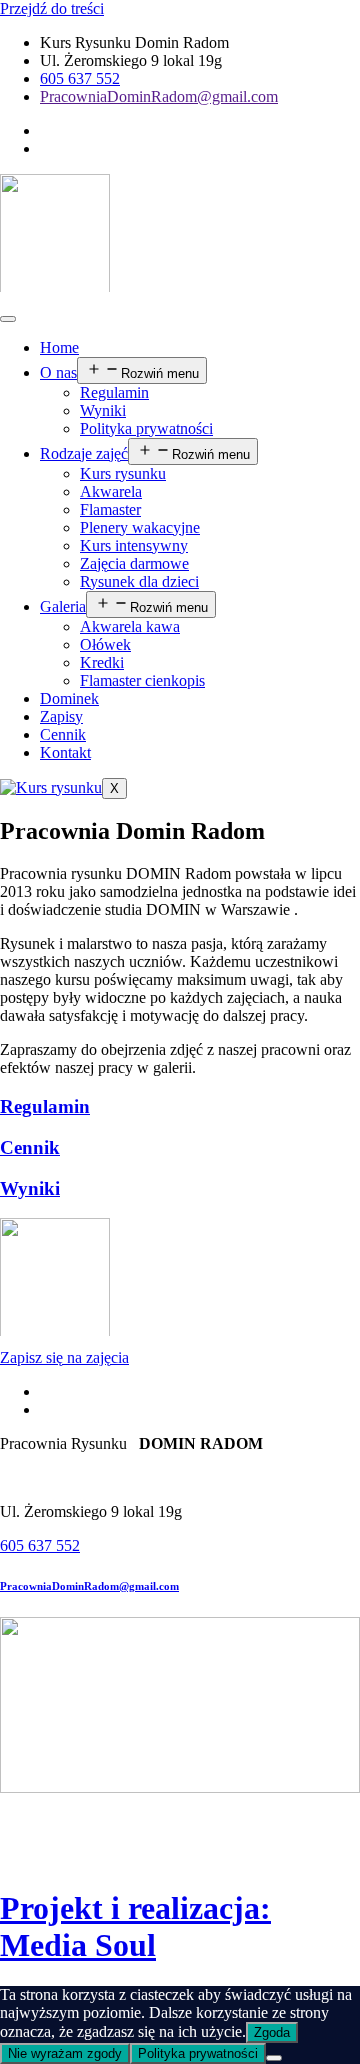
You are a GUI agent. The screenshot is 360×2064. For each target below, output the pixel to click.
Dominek (69, 698)
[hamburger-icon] (8, 319)
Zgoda (272, 2032)
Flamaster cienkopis (142, 680)
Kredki (102, 662)
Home (59, 347)
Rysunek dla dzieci (139, 581)
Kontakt (65, 752)
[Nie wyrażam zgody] (274, 2058)
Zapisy (61, 716)
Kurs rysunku (123, 473)
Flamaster (110, 509)
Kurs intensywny (134, 545)
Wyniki (103, 410)
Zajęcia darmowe (134, 563)
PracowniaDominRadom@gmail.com (89, 1586)
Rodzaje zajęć (84, 453)
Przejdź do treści (52, 8)
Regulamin (114, 392)
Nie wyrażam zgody (65, 2053)
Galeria (63, 606)
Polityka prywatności (146, 428)
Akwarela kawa (130, 626)
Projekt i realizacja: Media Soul (135, 1926)
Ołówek (105, 644)
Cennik (63, 734)
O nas (58, 372)
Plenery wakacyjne (140, 527)
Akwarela (111, 491)
